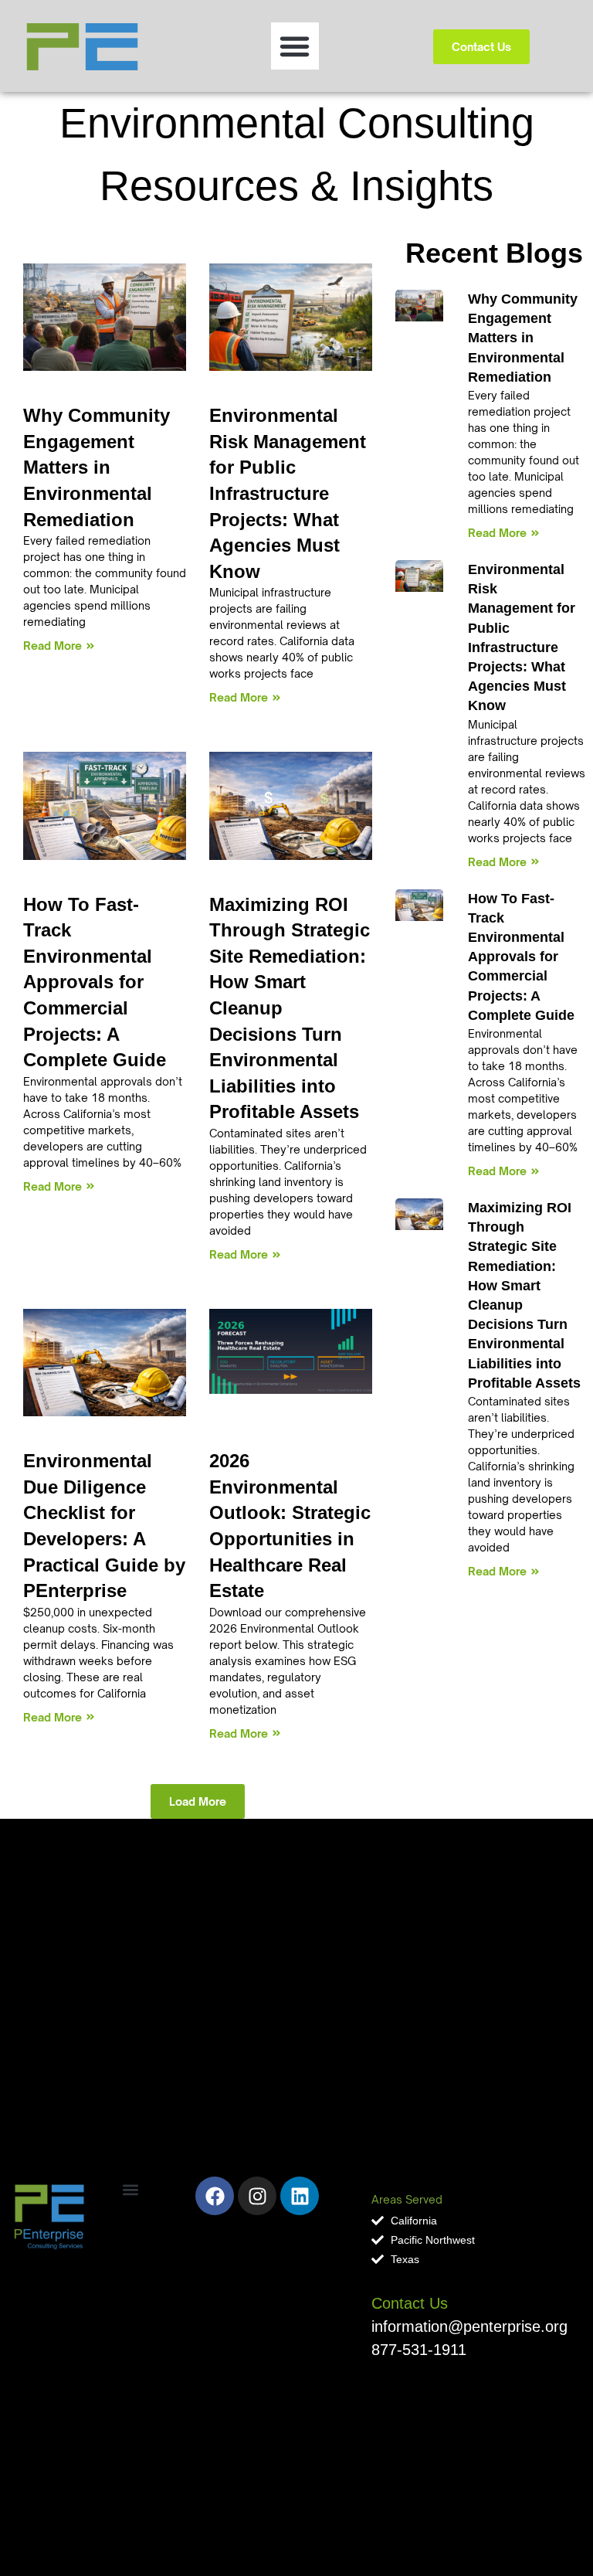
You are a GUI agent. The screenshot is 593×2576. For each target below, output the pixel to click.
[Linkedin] (300, 2196)
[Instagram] (257, 2196)
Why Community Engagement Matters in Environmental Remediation (523, 338)
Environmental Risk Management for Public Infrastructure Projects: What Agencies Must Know (288, 493)
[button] (295, 46)
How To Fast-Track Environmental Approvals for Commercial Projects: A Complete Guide (523, 957)
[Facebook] (215, 2196)
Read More (497, 533)
